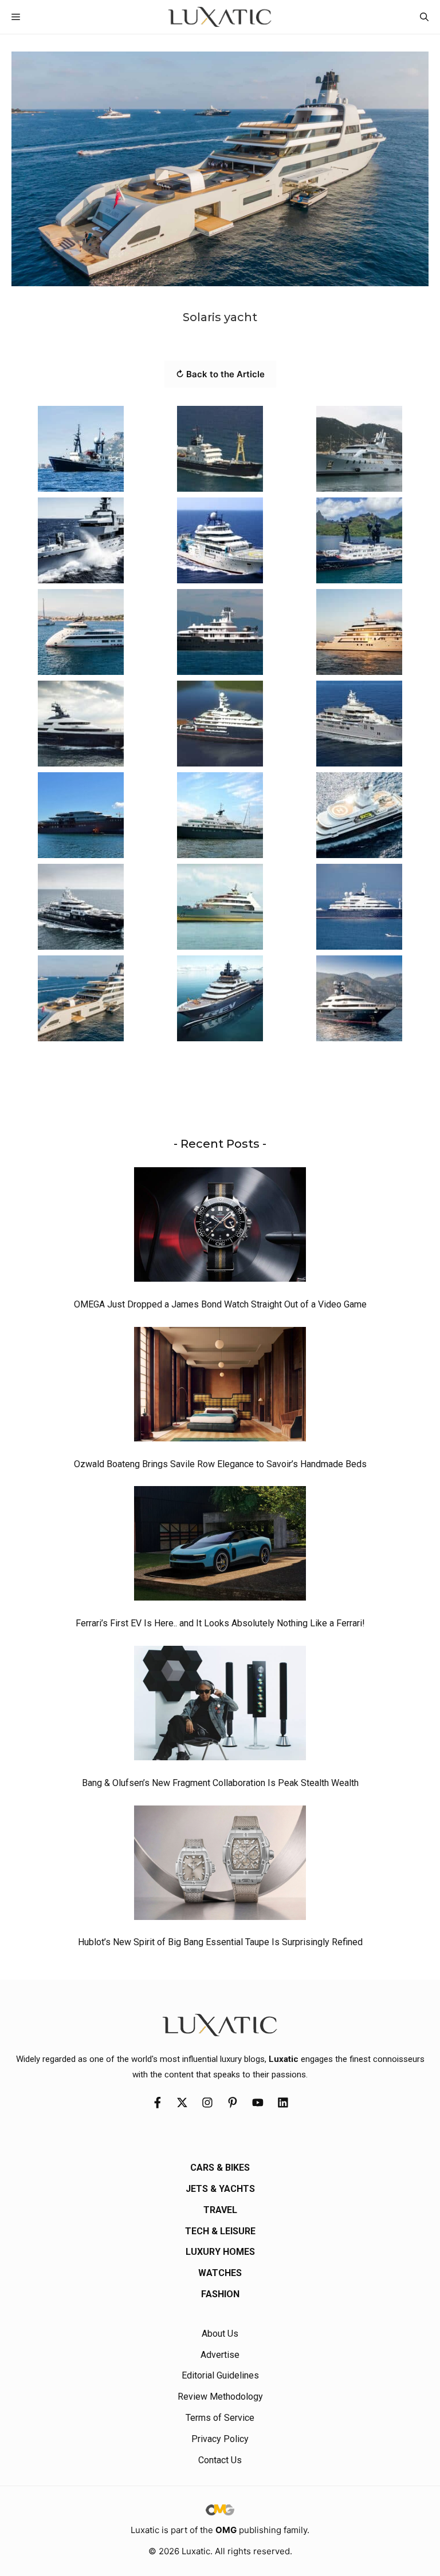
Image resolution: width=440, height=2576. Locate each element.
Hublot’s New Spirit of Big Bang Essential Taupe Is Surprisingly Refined (220, 1942)
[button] (424, 17)
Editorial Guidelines (220, 2375)
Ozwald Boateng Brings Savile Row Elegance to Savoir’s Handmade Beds (220, 1464)
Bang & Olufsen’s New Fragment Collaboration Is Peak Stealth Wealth (220, 1783)
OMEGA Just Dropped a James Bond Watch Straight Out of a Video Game (220, 1304)
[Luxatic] (220, 17)
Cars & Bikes (220, 2168)
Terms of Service (220, 2418)
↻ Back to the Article (220, 374)
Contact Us (220, 2460)
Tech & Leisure (220, 2231)
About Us (220, 2334)
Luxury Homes (220, 2252)
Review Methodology (220, 2397)
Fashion (220, 2294)
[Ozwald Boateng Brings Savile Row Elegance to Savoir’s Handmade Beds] (220, 1387)
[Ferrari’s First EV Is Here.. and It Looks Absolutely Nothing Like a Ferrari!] (220, 1546)
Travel (220, 2210)
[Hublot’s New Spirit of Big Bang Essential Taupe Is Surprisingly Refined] (220, 1866)
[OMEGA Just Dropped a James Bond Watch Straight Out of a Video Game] (220, 1227)
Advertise (220, 2355)
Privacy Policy (220, 2439)
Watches (220, 2273)
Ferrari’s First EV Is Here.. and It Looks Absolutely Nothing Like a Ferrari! (220, 1623)
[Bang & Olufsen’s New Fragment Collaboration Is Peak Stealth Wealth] (220, 1706)
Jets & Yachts (220, 2189)
